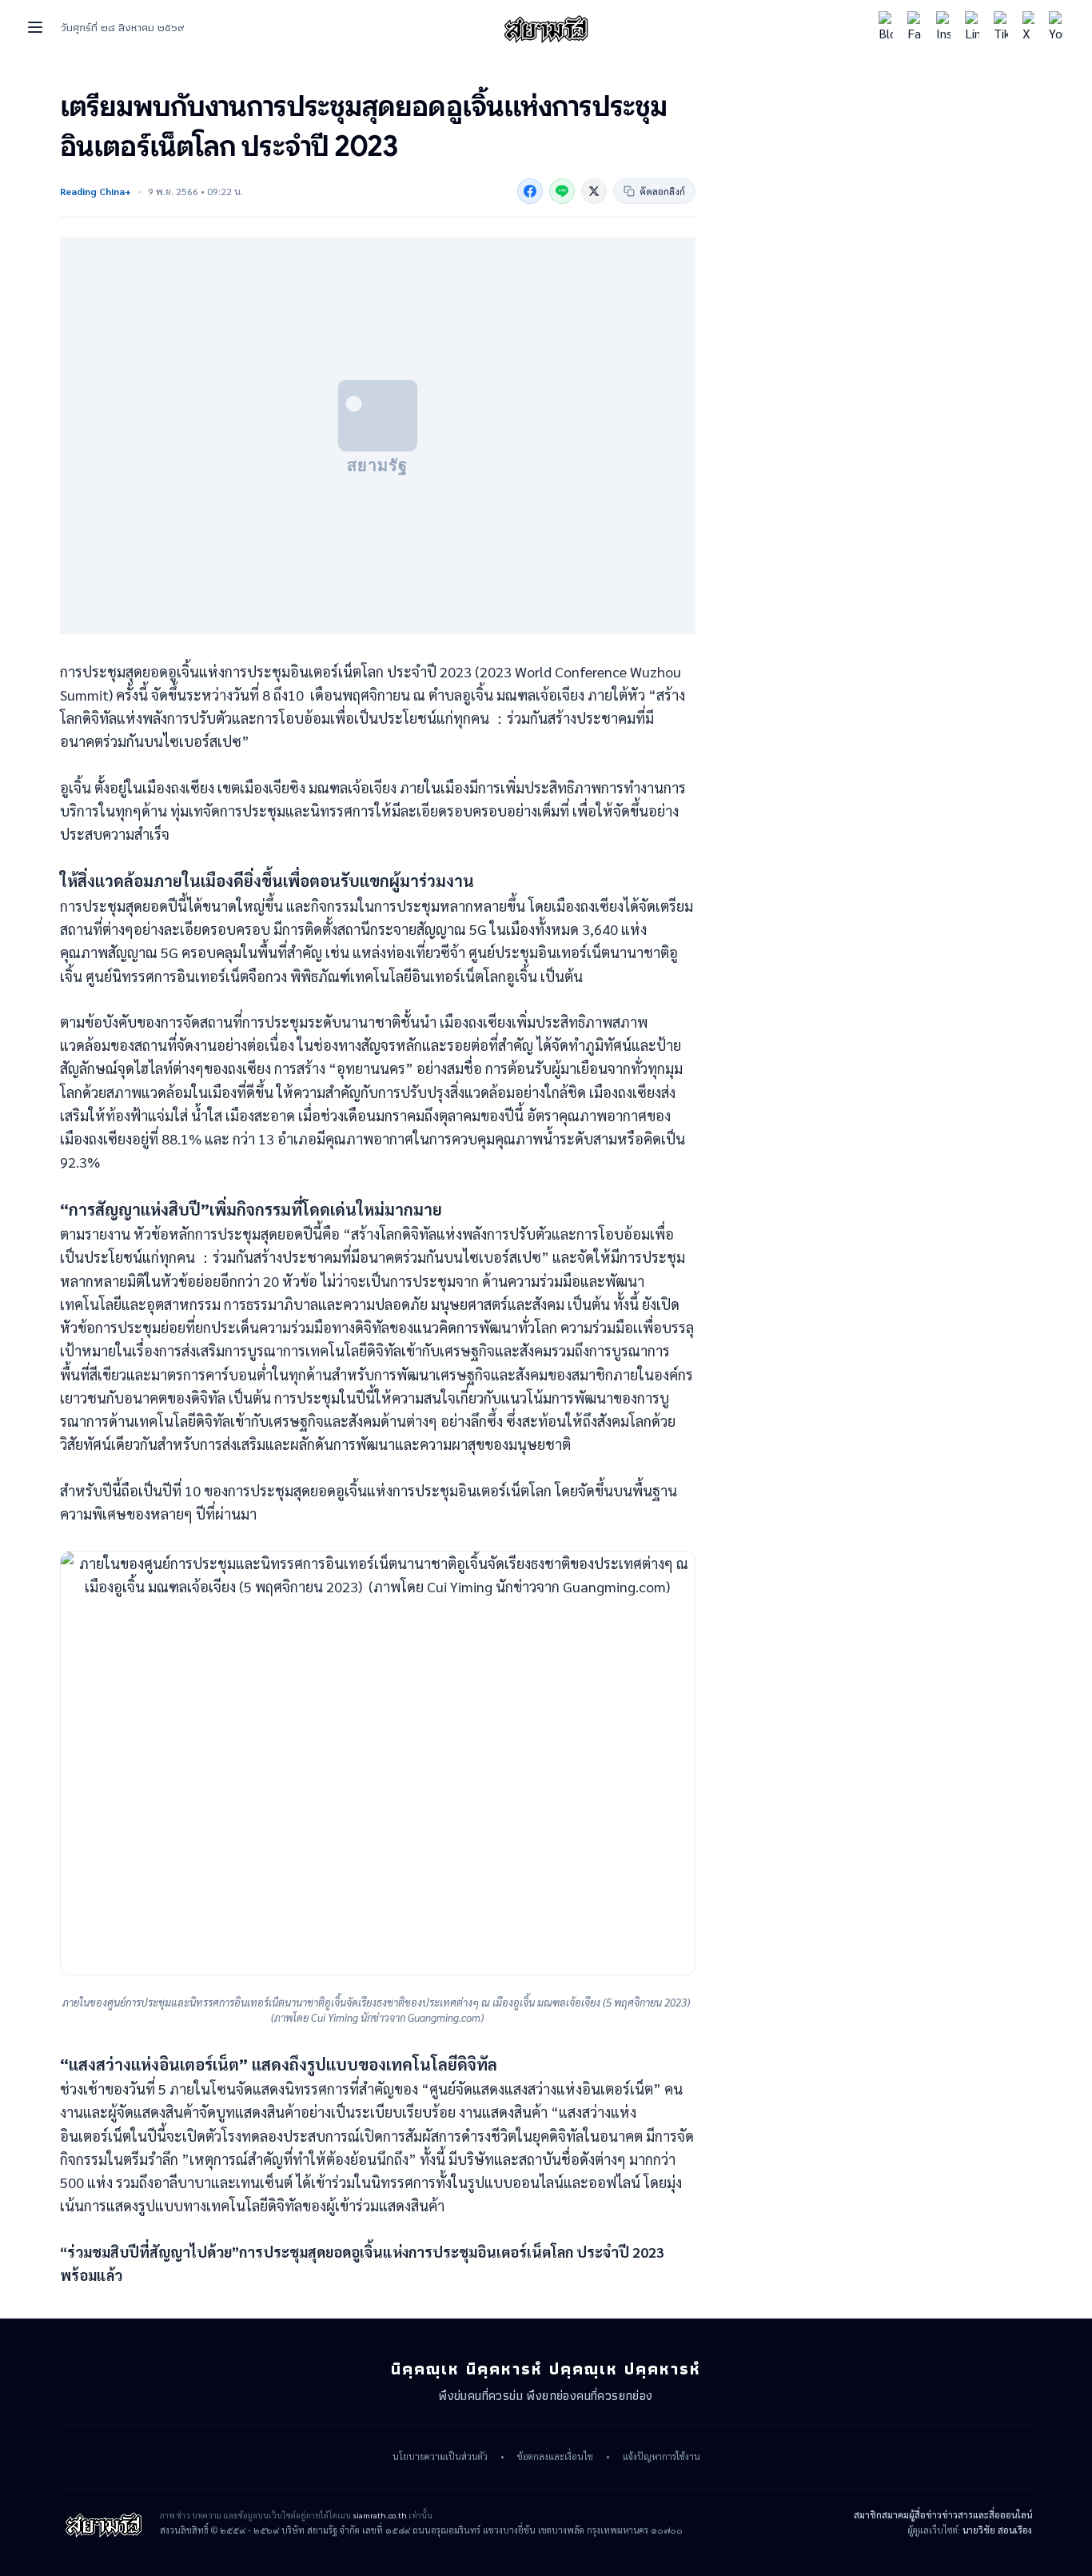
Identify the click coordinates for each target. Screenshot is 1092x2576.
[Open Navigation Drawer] (35, 27)
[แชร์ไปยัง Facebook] (530, 191)
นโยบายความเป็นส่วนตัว (440, 2457)
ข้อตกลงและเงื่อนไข (555, 2457)
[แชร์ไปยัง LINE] (562, 191)
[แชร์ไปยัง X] (594, 191)
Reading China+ (96, 191)
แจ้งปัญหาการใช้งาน (662, 2457)
